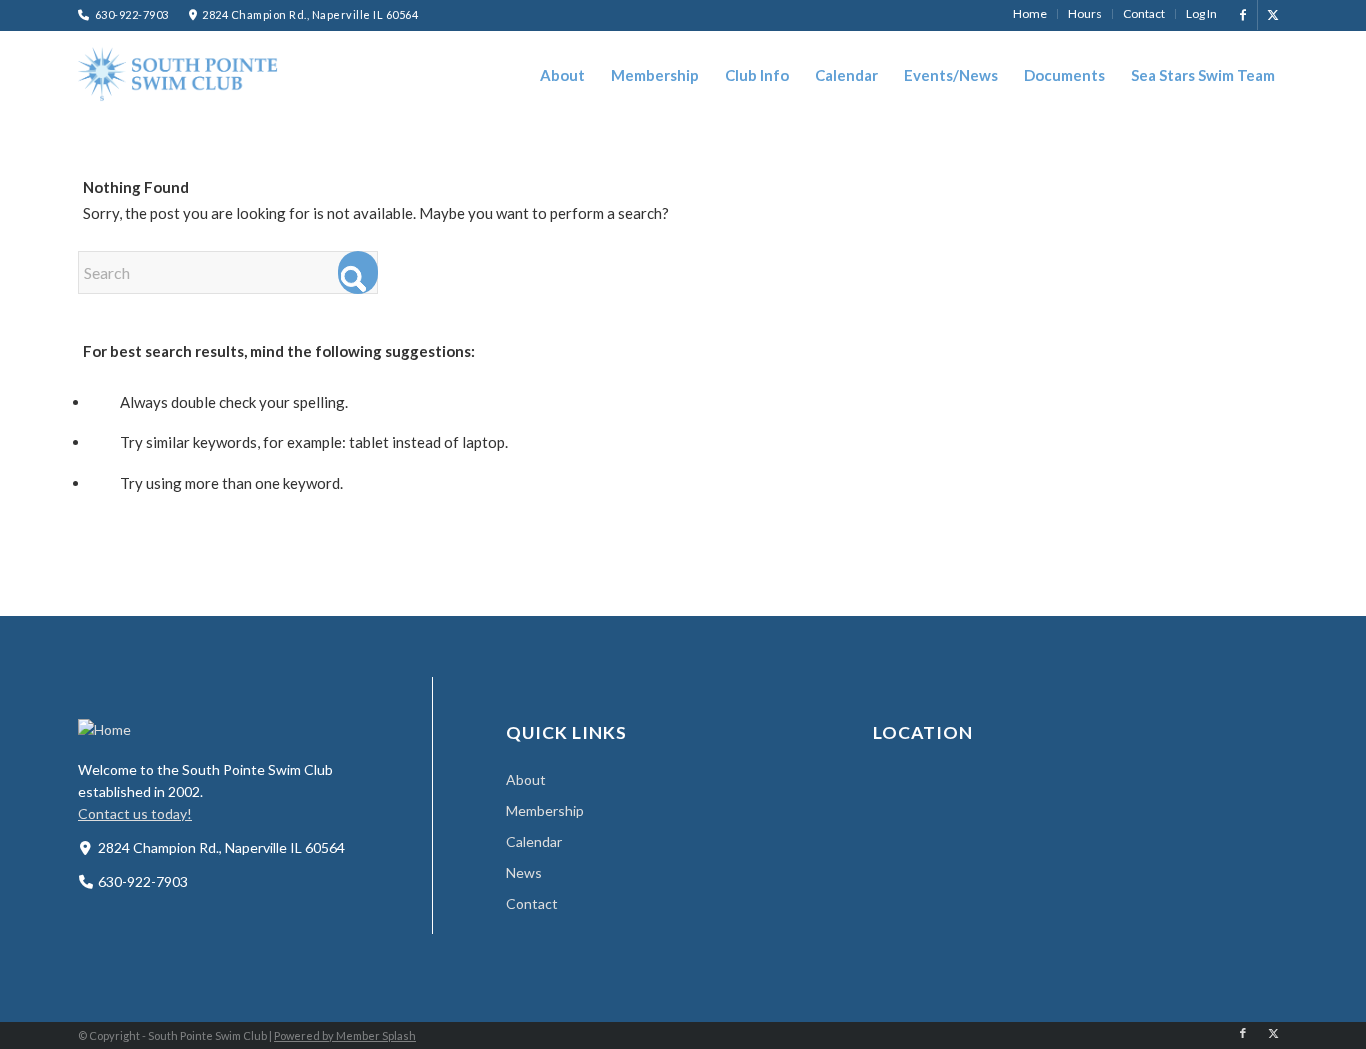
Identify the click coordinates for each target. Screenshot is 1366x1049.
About (526, 779)
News (524, 872)
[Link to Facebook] (1242, 15)
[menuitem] (1030, 14)
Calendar (534, 841)
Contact (532, 903)
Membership (545, 810)
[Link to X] (1273, 15)
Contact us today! (135, 813)
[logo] (178, 74)
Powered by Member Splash (345, 1035)
